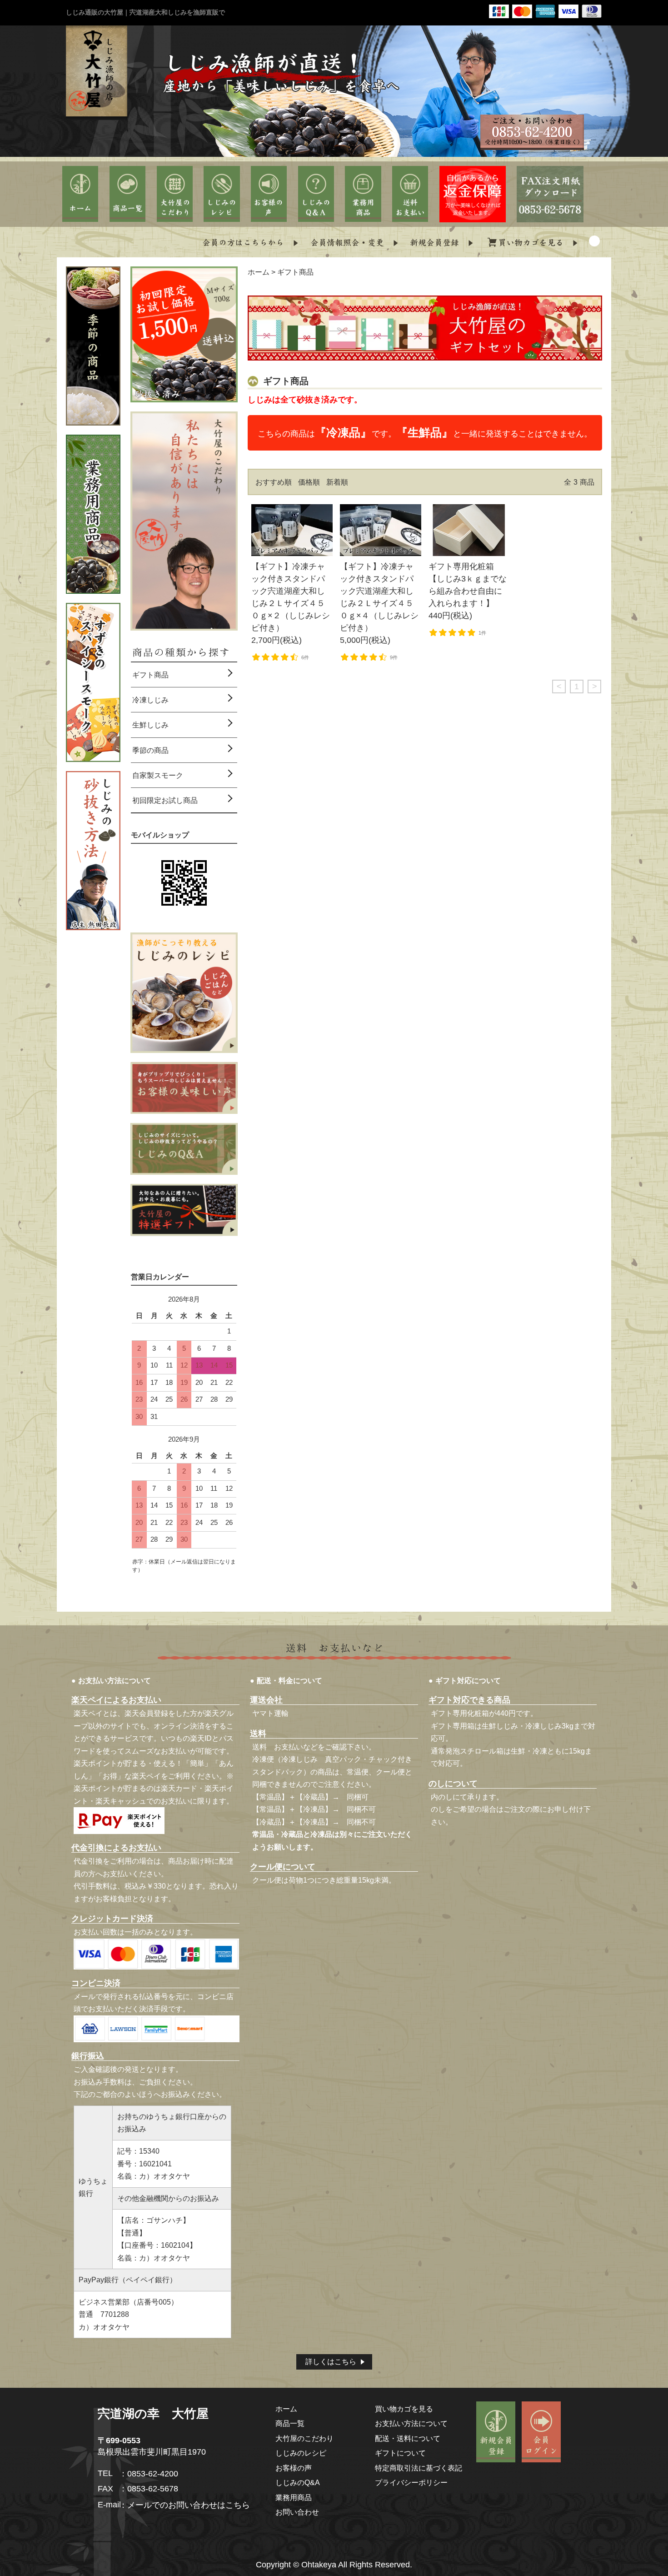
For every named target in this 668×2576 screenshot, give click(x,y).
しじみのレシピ (301, 2453)
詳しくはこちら (331, 2362)
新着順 (337, 482)
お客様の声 (294, 2468)
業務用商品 (294, 2497)
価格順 (309, 482)
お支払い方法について (411, 2423)
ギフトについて (400, 2453)
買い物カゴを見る (404, 2409)
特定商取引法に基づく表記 (419, 2468)
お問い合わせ (297, 2512)
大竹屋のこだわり (304, 2438)
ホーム (259, 272)
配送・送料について (408, 2438)
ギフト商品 (295, 272)
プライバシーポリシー (411, 2482)
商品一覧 (290, 2423)
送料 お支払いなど (285, 1747)
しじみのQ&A (298, 2482)
